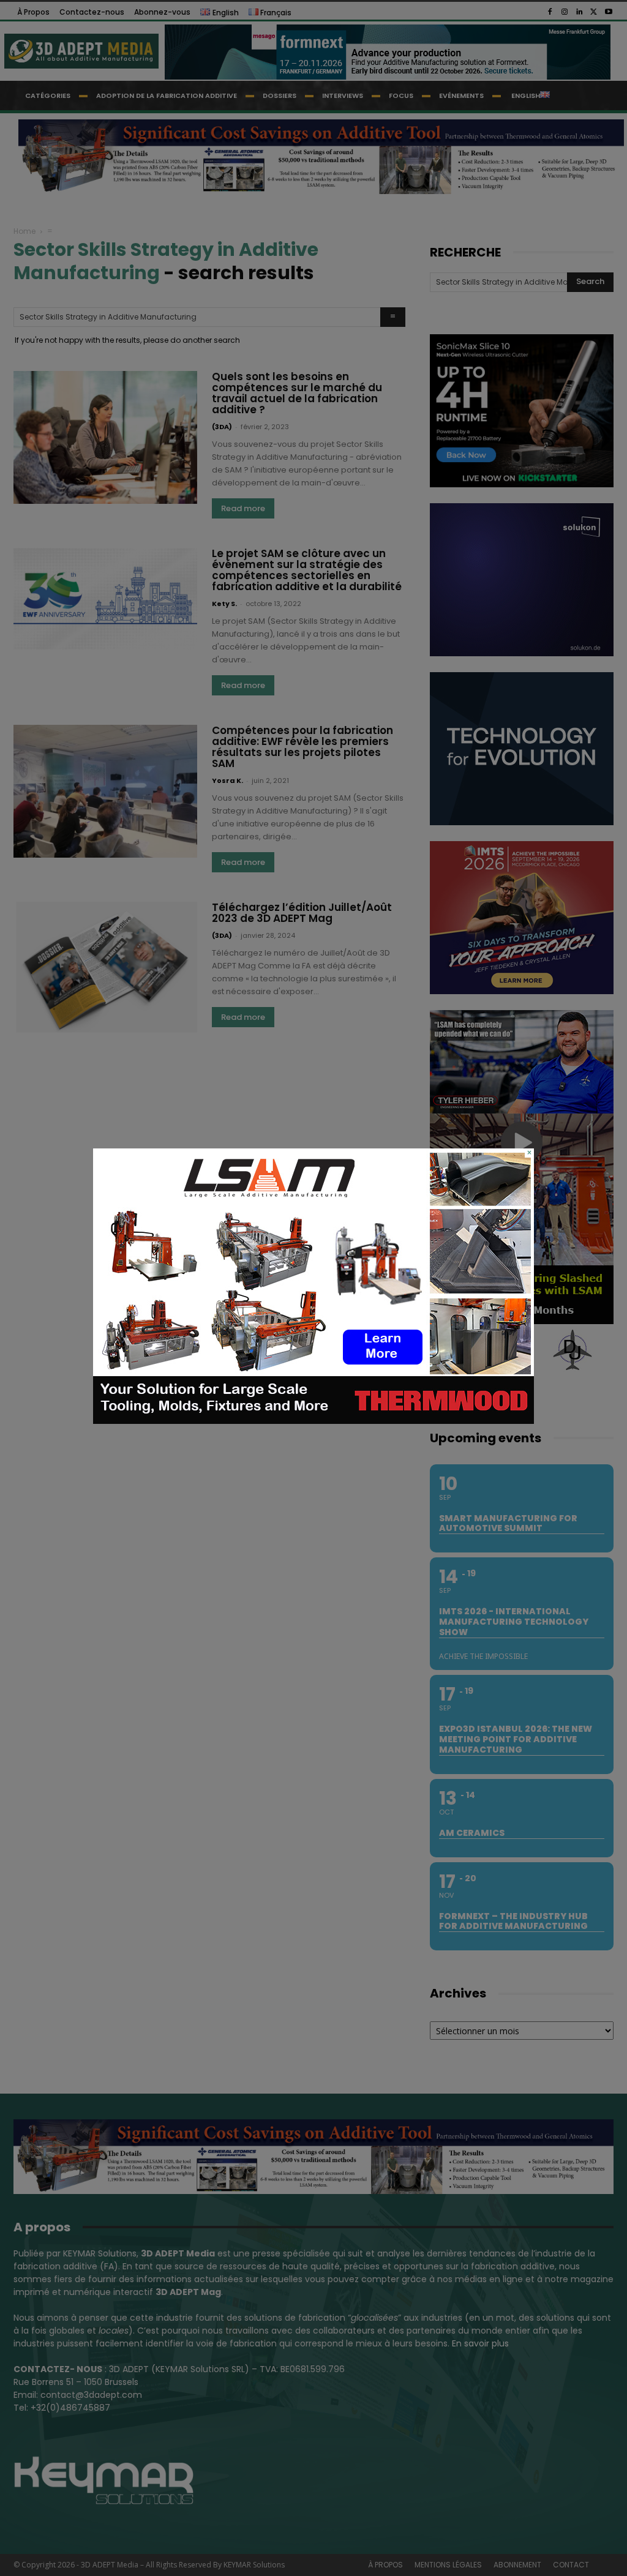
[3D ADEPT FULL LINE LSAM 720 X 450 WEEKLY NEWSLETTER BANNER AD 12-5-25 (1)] (313, 1421)
